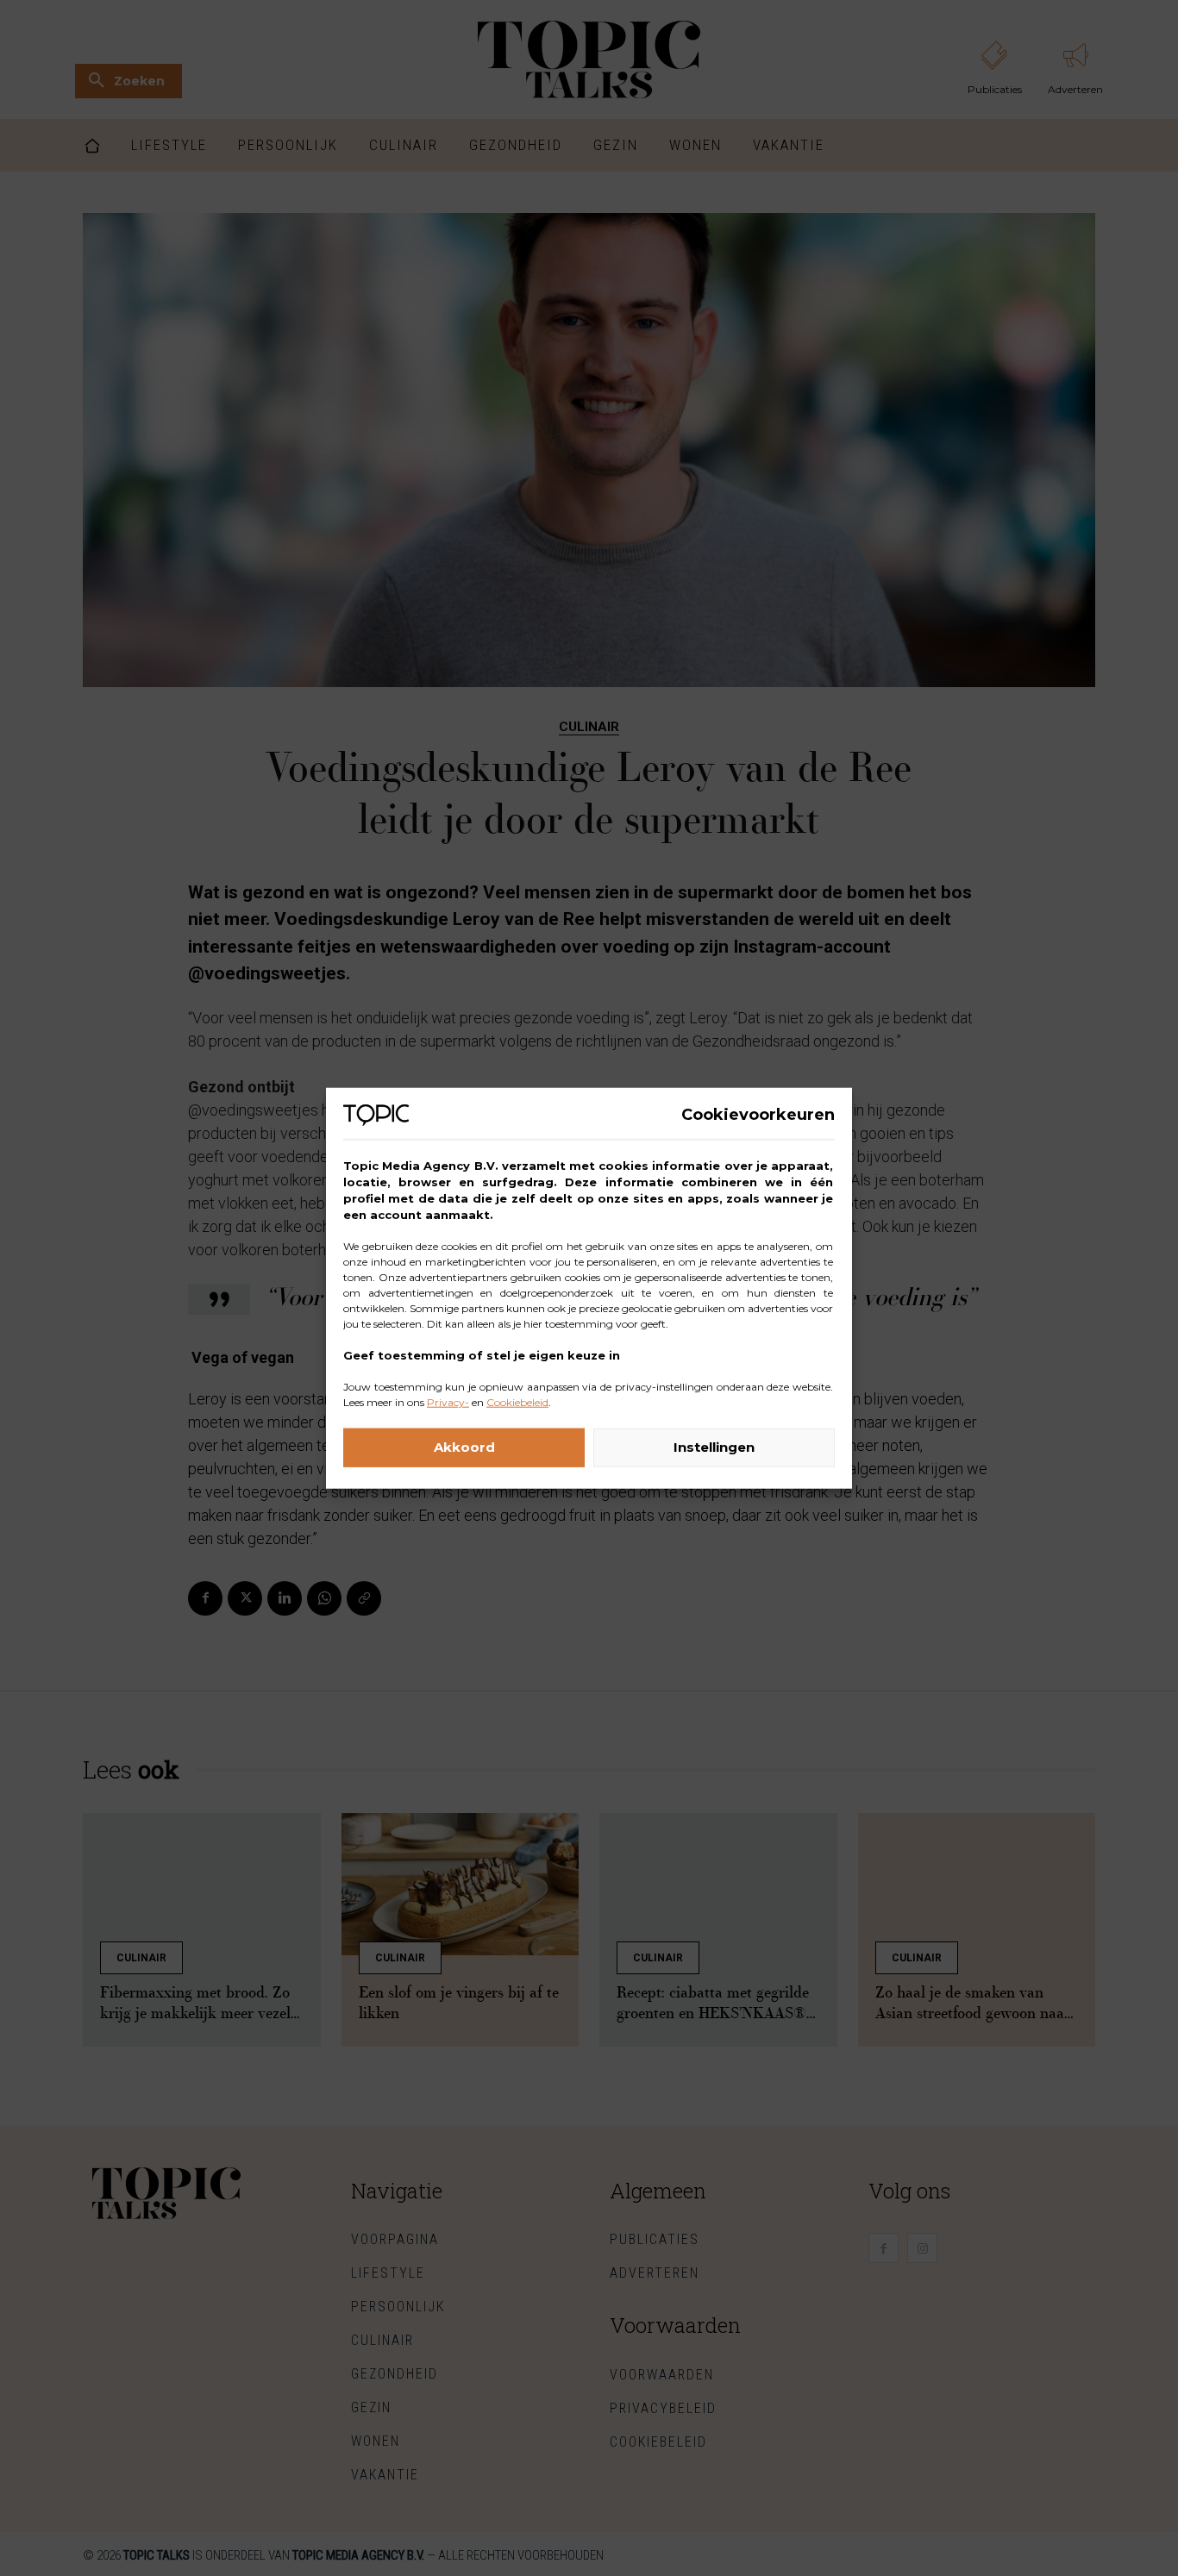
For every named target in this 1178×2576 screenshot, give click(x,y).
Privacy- (448, 1401)
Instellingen (714, 1447)
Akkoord (464, 1447)
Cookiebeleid (517, 1401)
